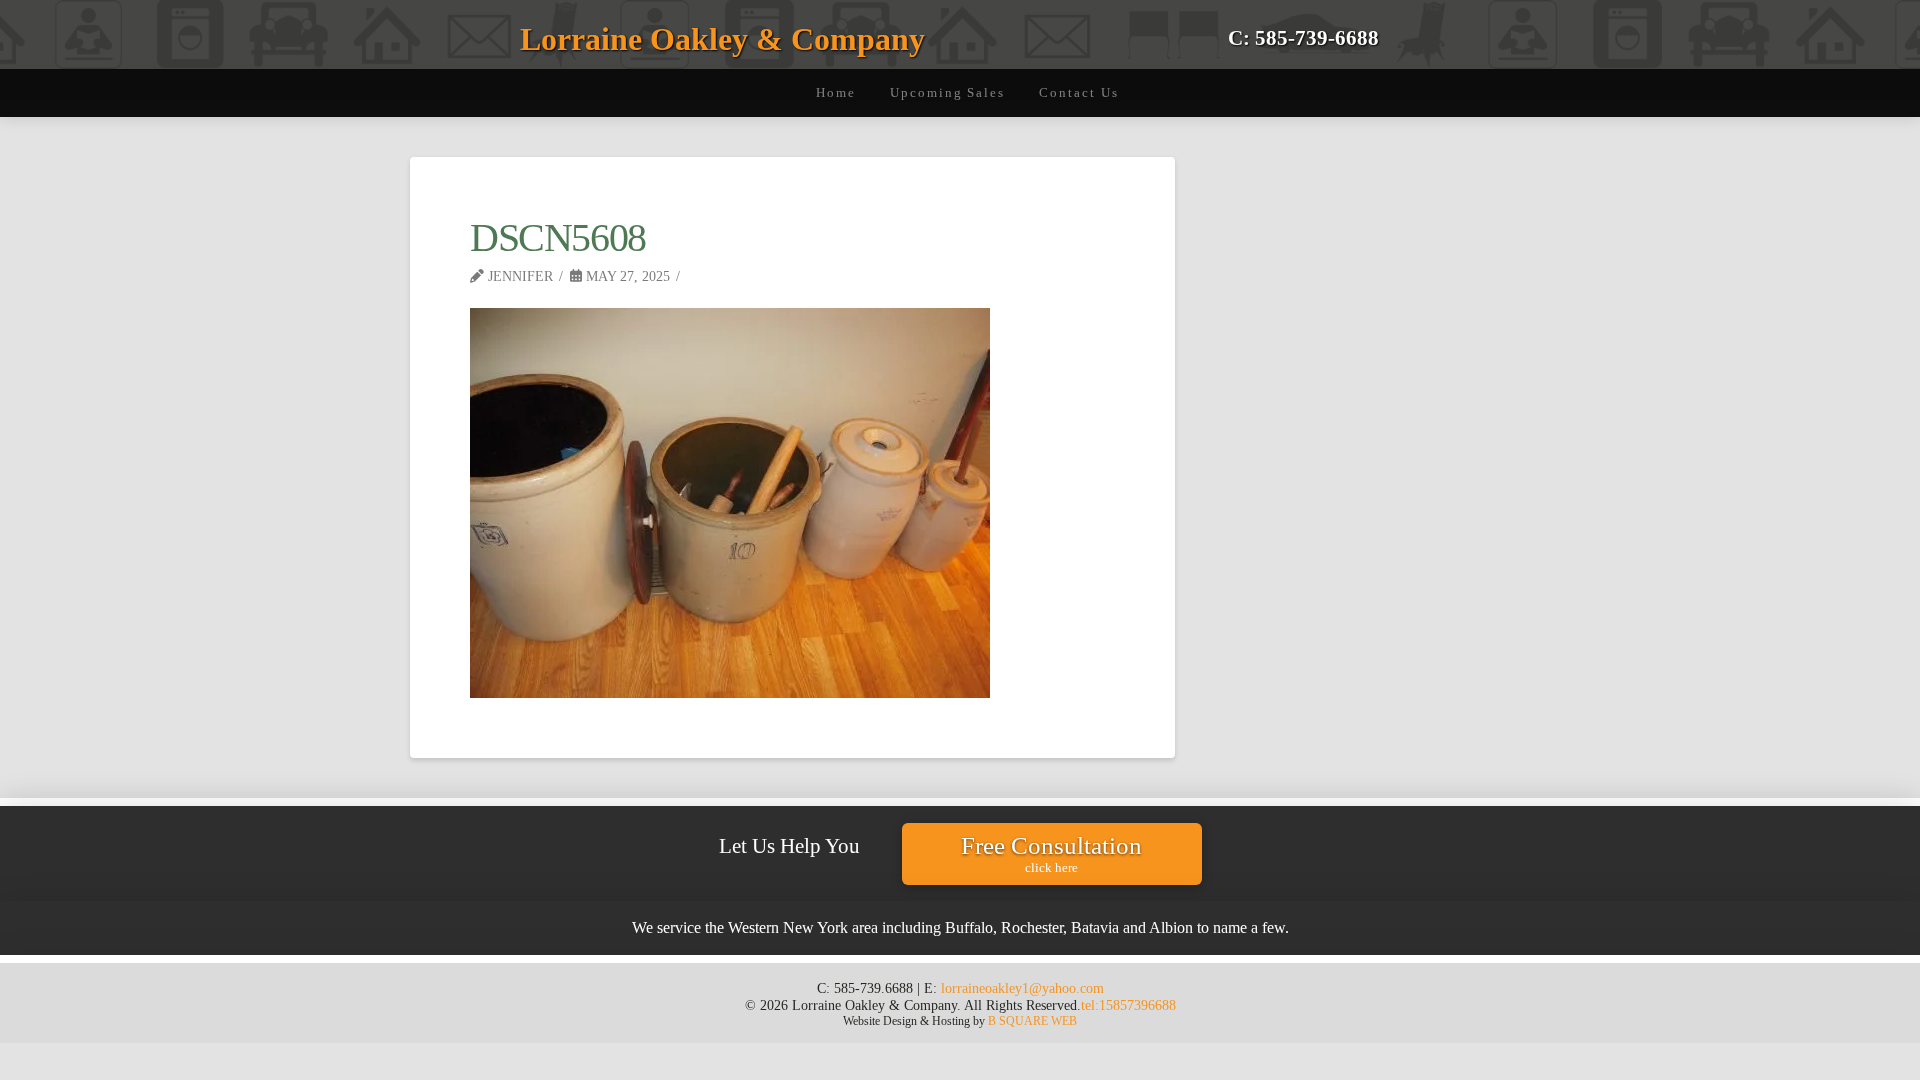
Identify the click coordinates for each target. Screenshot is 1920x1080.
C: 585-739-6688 (1303, 37)
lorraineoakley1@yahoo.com (1022, 988)
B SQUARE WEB (1032, 1021)
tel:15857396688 (1128, 1005)
